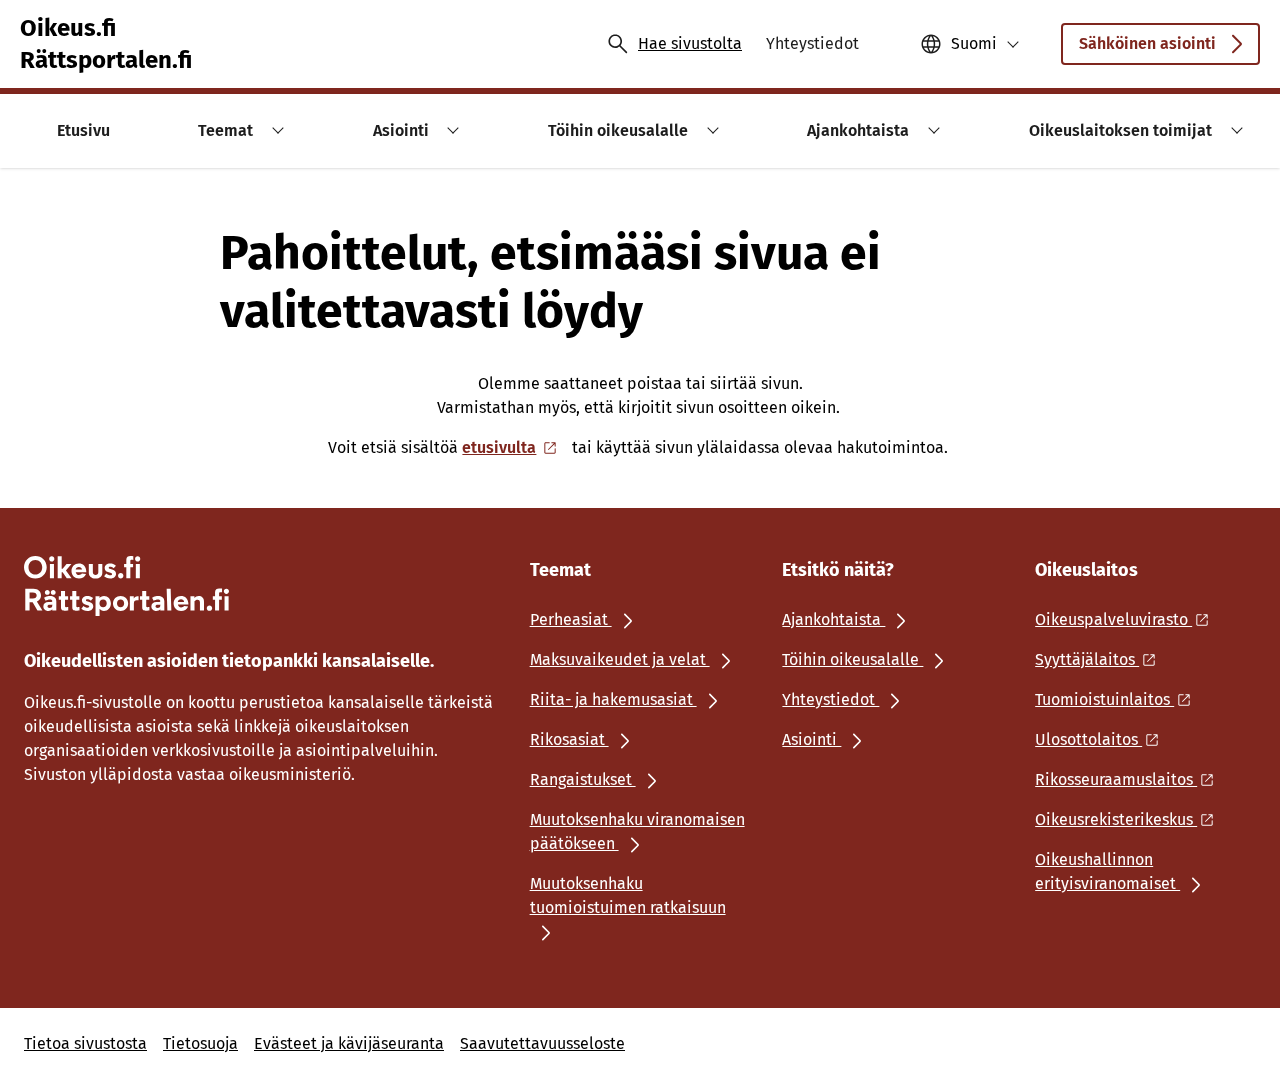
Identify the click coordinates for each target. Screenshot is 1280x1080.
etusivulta (499, 447)
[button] (274, 130)
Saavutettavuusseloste (542, 1043)
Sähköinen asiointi (1147, 43)
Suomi (974, 43)
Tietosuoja (200, 1043)
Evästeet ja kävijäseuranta (349, 1043)
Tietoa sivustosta (85, 1043)
